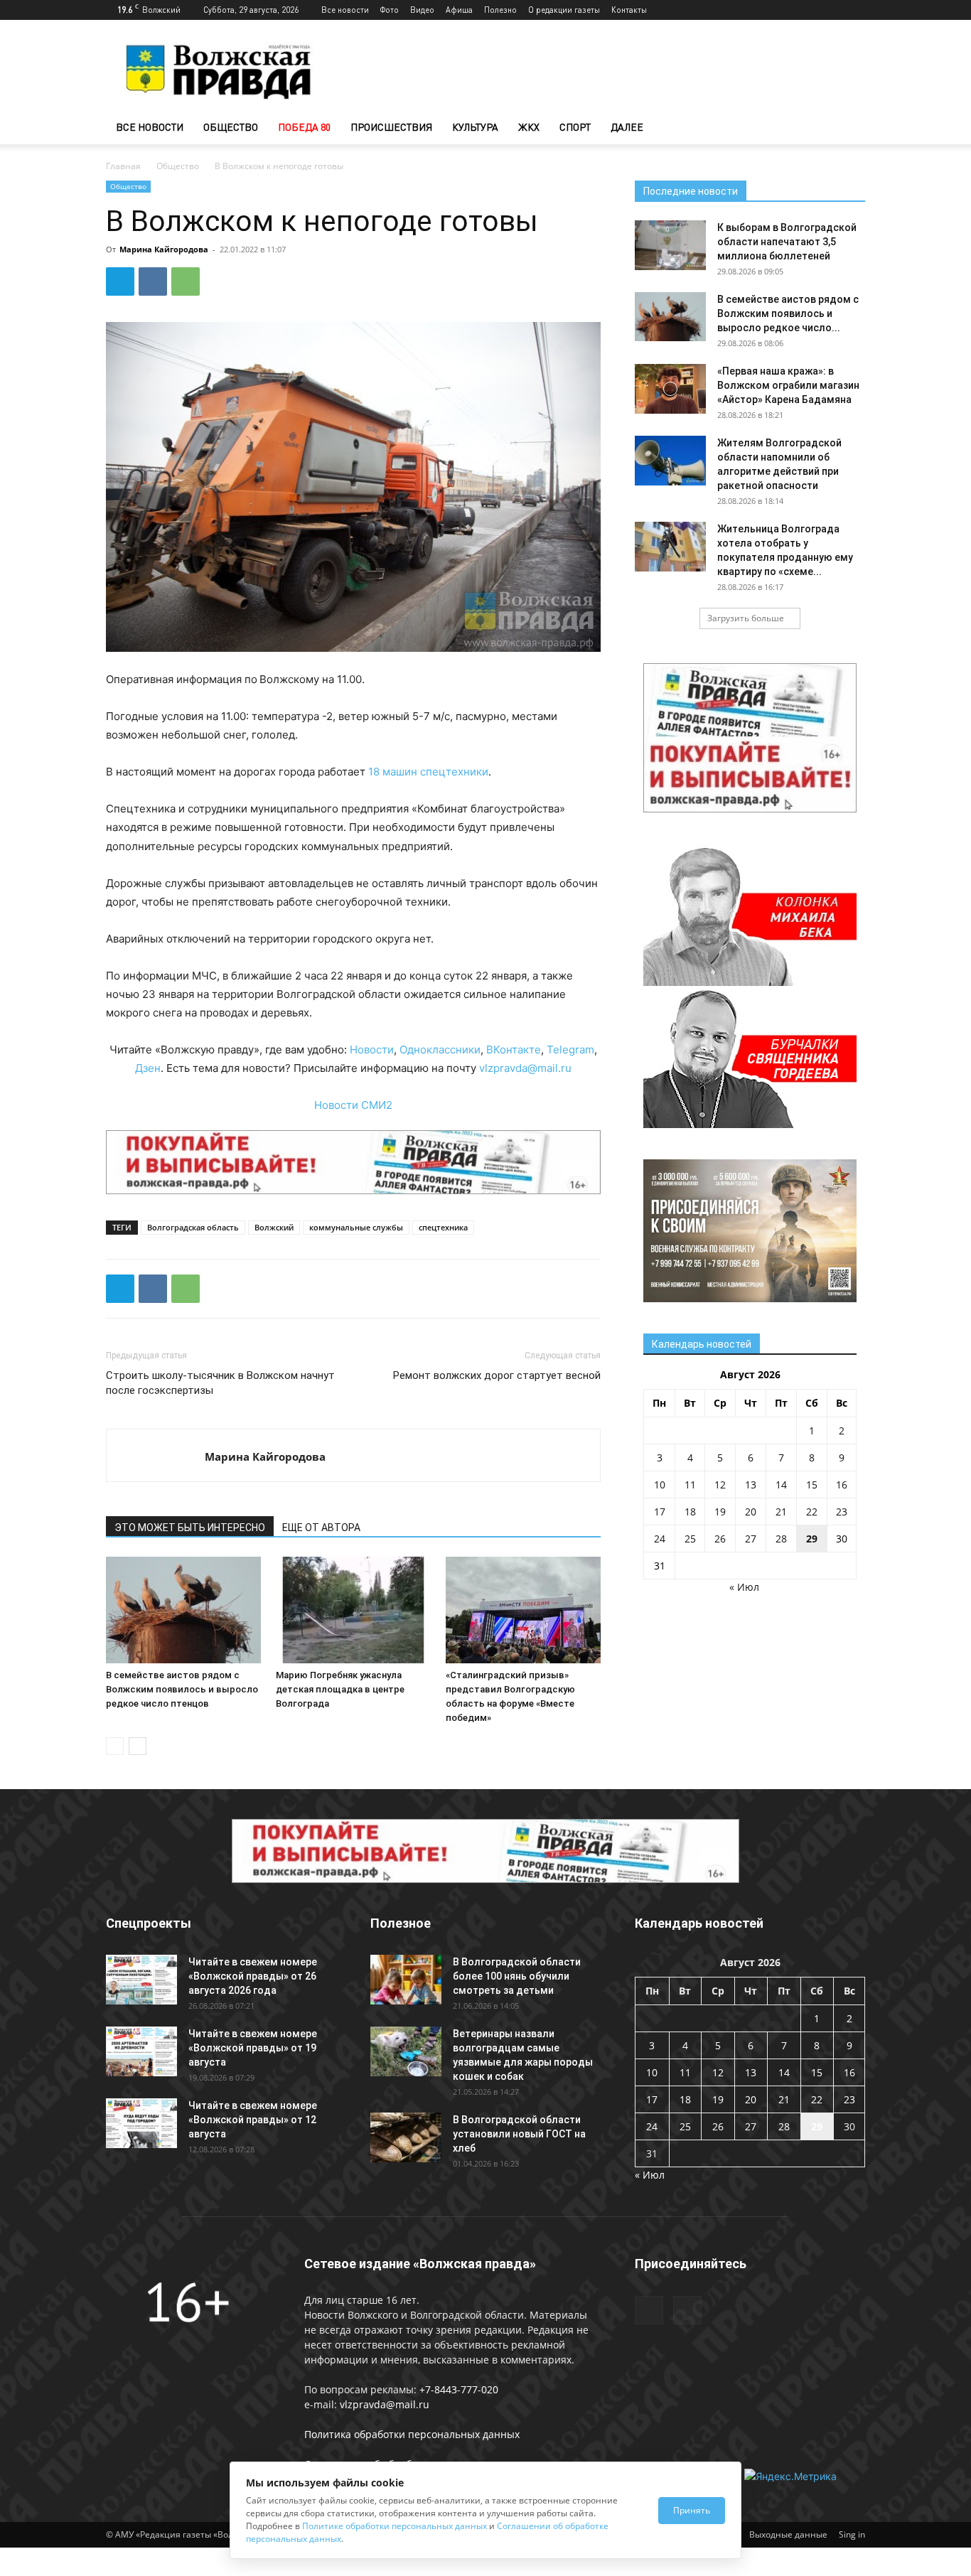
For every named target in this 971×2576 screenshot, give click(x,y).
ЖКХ (529, 127)
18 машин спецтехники (428, 772)
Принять (692, 2510)
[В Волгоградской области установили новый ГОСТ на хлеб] (406, 2137)
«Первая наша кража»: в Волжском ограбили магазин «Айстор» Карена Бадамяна (788, 385)
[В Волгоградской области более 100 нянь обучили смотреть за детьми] (406, 1980)
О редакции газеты (564, 10)
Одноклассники (440, 1050)
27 (751, 1539)
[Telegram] (831, 10)
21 (781, 1512)
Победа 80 (304, 127)
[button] (848, 128)
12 (720, 1485)
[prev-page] (115, 1746)
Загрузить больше (746, 618)
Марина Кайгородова (164, 249)
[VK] (153, 281)
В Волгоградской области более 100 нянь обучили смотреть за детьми (517, 1976)
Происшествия (391, 127)
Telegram (570, 1050)
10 (660, 1485)
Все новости (345, 10)
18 (690, 1512)
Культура (475, 127)
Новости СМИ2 (353, 1105)
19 (720, 1512)
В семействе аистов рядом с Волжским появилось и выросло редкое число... (788, 313)
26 (720, 1539)
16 (842, 1485)
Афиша (459, 10)
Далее (627, 127)
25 (690, 1539)
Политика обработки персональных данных (412, 2434)
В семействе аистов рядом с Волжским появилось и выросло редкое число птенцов (182, 1689)
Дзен (148, 1068)
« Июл (744, 1587)
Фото (390, 10)
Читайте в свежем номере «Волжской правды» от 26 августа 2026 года (253, 1976)
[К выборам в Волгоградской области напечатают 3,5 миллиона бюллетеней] (670, 245)
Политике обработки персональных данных (395, 2526)
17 (660, 1512)
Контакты (629, 10)
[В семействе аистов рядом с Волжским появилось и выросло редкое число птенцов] (183, 1610)
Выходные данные (788, 2534)
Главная (123, 166)
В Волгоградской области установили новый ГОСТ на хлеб (519, 2134)
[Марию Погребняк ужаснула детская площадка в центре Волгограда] (353, 1610)
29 (812, 1539)
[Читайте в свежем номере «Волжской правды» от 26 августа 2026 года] (141, 1980)
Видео (422, 10)
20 (751, 1512)
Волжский (274, 1227)
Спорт (575, 127)
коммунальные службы (356, 1227)
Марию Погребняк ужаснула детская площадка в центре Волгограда (340, 1689)
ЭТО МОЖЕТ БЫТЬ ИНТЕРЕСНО (190, 1528)
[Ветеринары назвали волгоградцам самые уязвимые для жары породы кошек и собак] (406, 2051)
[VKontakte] (854, 10)
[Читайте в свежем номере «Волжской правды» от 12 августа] (141, 2123)
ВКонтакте (514, 1050)
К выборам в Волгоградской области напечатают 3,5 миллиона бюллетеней (787, 242)
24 (660, 1539)
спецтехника (443, 1227)
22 (812, 1512)
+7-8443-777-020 (459, 2389)
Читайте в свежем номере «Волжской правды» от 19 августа (253, 2048)
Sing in (852, 2534)
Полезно (500, 10)
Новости (372, 1050)
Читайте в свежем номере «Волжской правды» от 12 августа (253, 2120)
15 (812, 1485)
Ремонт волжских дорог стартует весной (497, 1375)
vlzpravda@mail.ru (525, 1068)
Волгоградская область (193, 1227)
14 (781, 1485)
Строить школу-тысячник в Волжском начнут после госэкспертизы (220, 1383)
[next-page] (138, 1746)
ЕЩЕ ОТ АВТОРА (321, 1528)
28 (781, 1539)
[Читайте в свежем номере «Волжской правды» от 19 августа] (141, 2051)
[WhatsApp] (186, 281)
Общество (231, 127)
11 (690, 1485)
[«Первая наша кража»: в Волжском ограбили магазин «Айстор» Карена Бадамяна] (670, 389)
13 (751, 1485)
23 (842, 1512)
